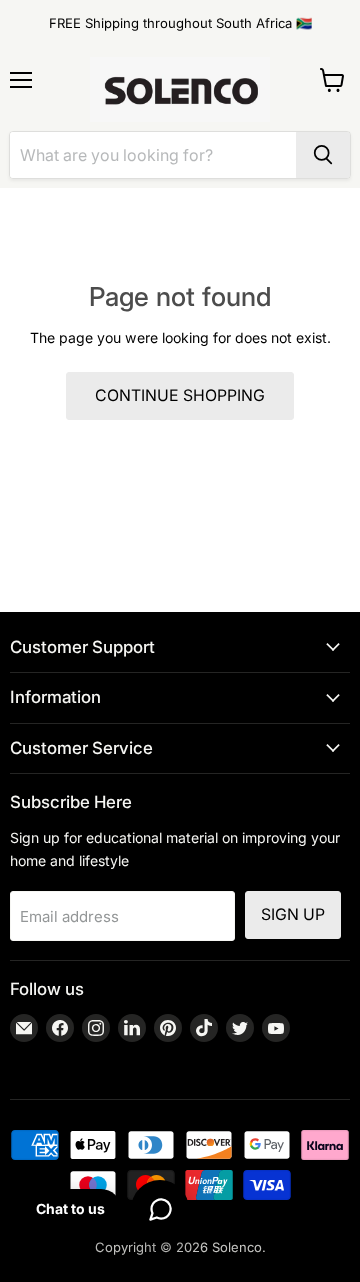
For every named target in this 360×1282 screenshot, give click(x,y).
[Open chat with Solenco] (160, 1209)
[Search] (323, 155)
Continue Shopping (180, 395)
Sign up (293, 914)
